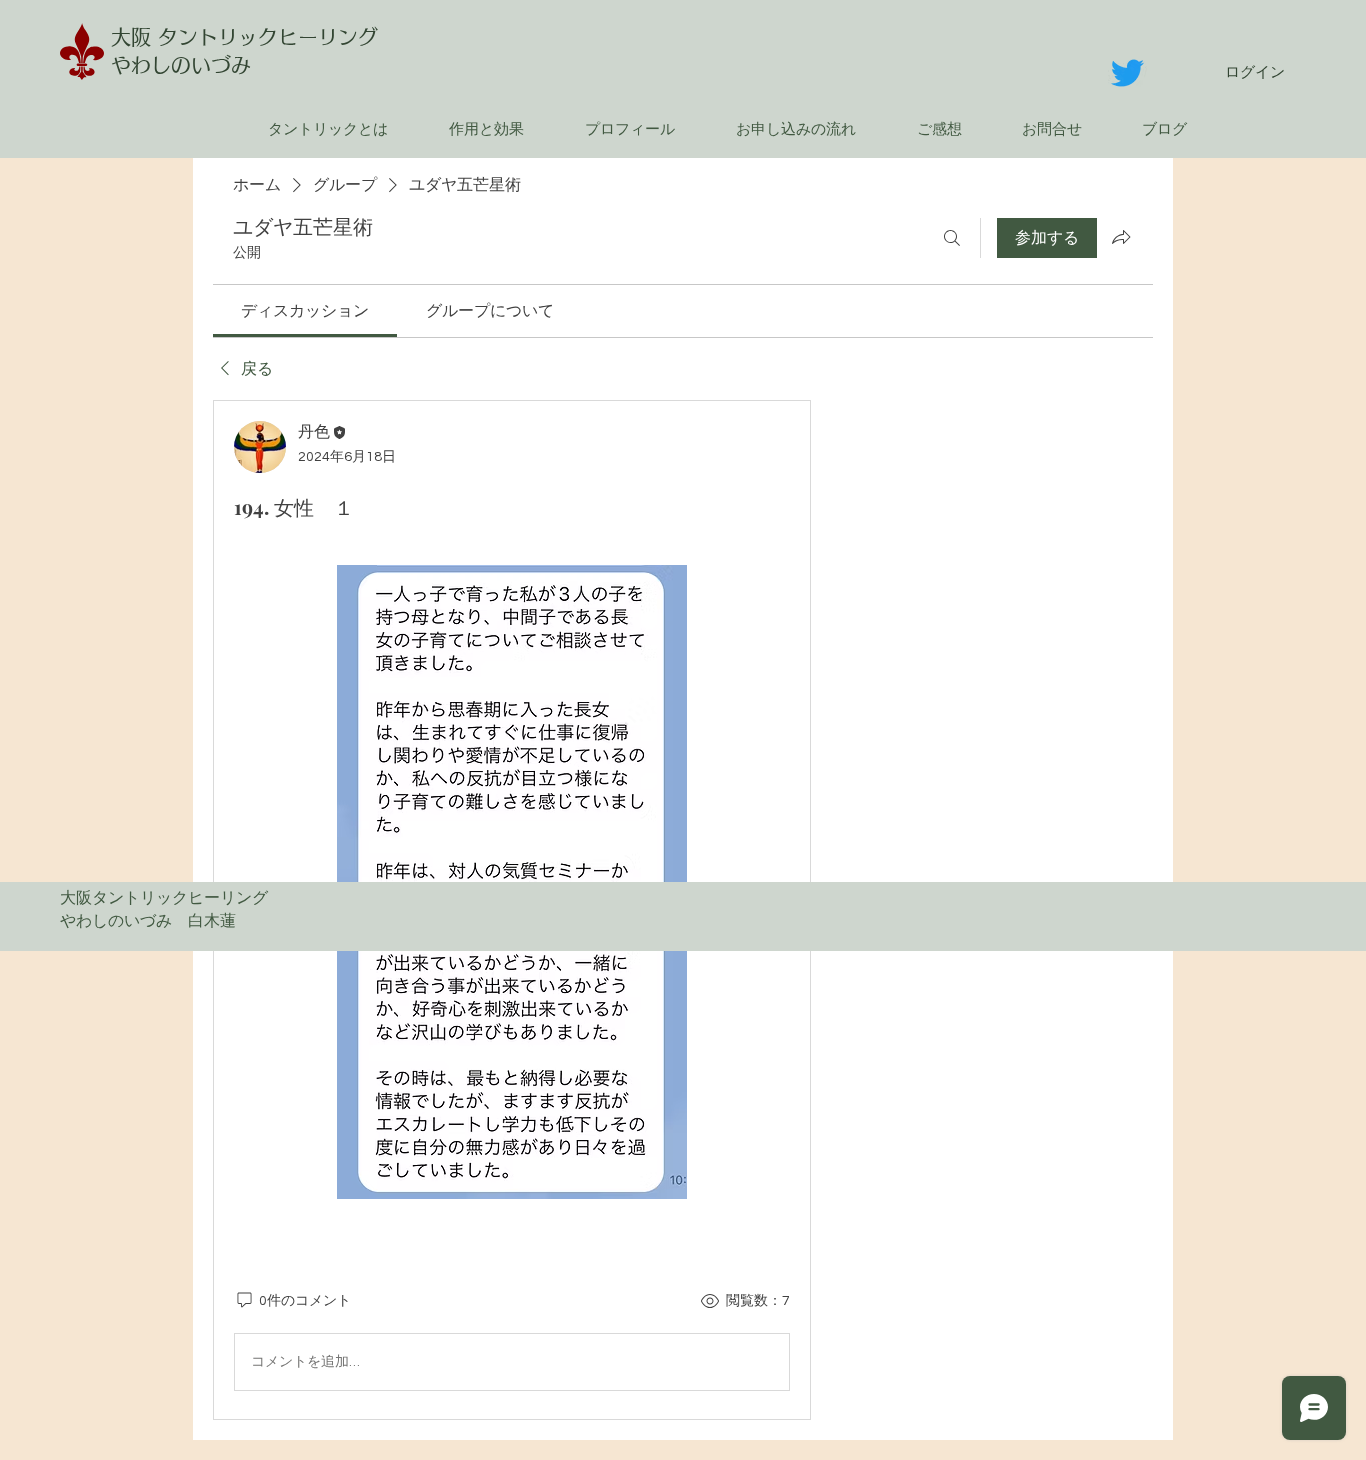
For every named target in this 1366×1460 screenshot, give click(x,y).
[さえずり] (1127, 72)
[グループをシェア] (1121, 237)
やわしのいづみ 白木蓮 (156, 921)
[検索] (952, 238)
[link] (305, 311)
